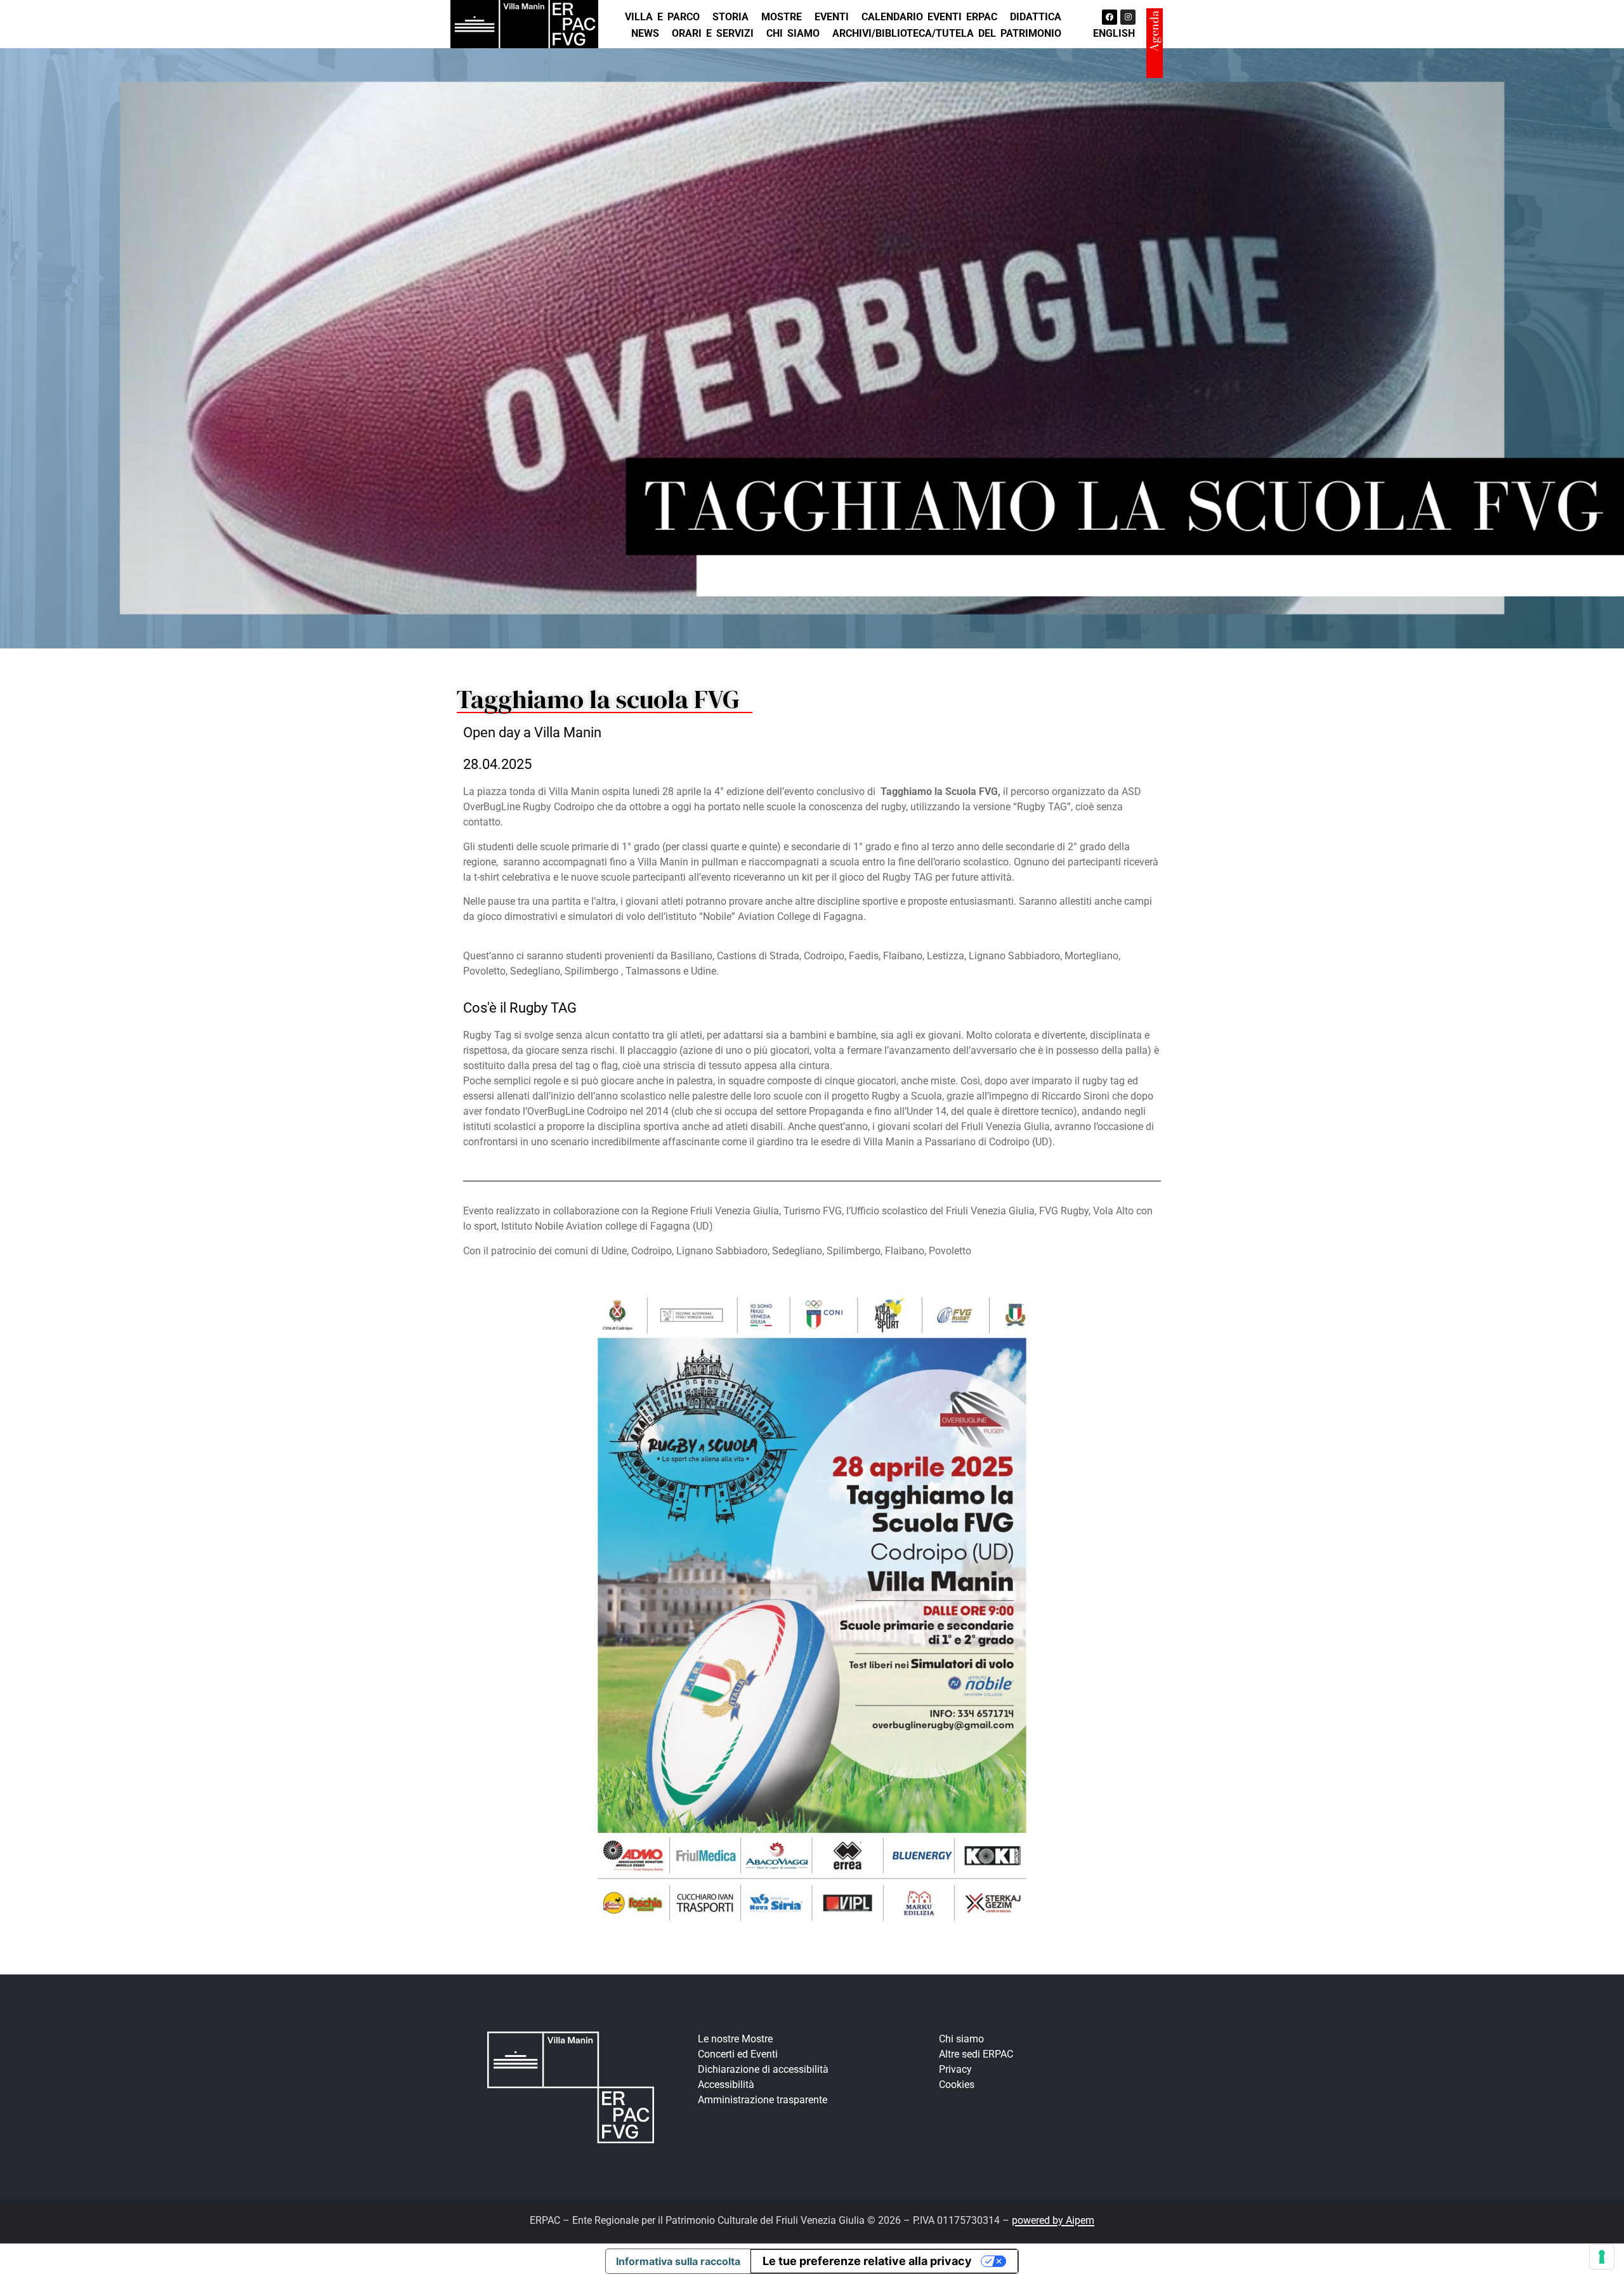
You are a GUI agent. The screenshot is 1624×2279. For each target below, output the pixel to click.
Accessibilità (726, 2085)
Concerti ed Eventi (738, 2054)
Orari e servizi (713, 33)
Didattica (1036, 17)
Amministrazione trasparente (763, 2100)
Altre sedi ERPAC (976, 2054)
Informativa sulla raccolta (678, 2261)
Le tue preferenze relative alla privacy (867, 2261)
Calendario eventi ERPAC (929, 17)
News (645, 33)
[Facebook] (1110, 17)
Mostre (782, 17)
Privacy (955, 2069)
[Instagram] (1128, 17)
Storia (730, 17)
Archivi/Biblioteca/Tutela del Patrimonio (947, 33)
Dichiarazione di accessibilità (763, 2069)
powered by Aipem (1053, 2220)
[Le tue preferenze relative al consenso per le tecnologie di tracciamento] (1602, 2257)
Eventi (832, 17)
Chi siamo (793, 33)
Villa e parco (662, 17)
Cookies (957, 2085)
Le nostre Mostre (735, 2039)
